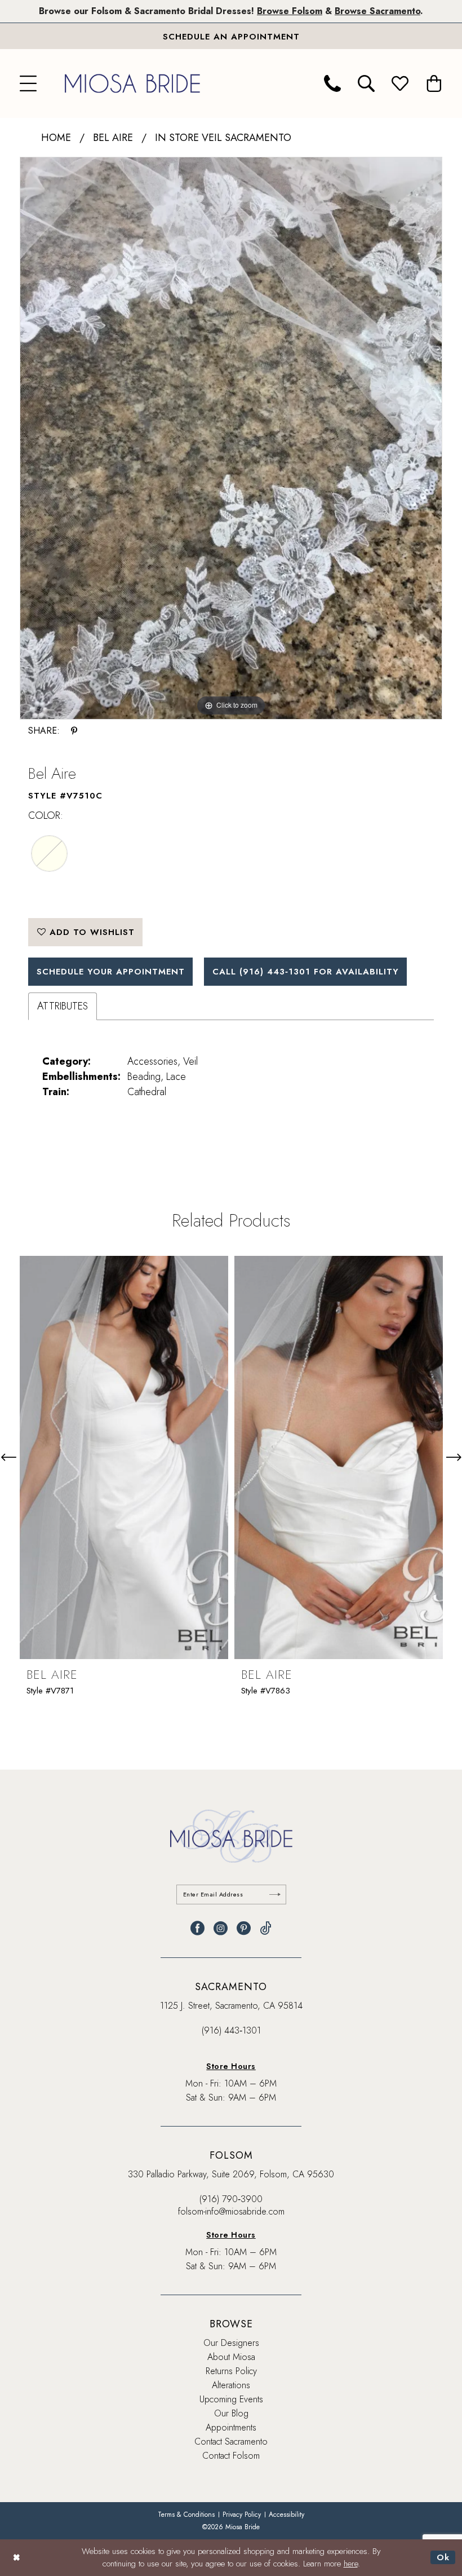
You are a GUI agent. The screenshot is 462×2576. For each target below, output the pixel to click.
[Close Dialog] (17, 2558)
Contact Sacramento (231, 2442)
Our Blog (231, 2413)
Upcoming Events (231, 2399)
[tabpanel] (231, 438)
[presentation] (124, 1457)
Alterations (231, 2385)
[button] (28, 83)
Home (56, 138)
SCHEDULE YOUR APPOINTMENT (111, 972)
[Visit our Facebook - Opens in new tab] (197, 1928)
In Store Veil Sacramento (223, 138)
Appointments (231, 2427)
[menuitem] (28, 83)
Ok (443, 2557)
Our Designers (231, 2343)
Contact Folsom (231, 2456)
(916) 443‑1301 (231, 2030)
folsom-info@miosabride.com (231, 2211)
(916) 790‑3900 (231, 2199)
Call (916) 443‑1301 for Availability (306, 972)
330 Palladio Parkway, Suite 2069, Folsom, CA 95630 (231, 2174)
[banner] (132, 83)
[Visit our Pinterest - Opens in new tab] (244, 1928)
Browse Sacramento (377, 11)
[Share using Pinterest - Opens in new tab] (74, 731)
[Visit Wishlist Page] (400, 83)
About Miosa (231, 2357)
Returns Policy (231, 2371)
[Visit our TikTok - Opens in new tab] (266, 1928)
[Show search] (366, 83)
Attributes (63, 1006)
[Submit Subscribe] (275, 1894)
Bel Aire (113, 138)
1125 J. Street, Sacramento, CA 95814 (231, 2006)
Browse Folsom (290, 11)
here (351, 2564)
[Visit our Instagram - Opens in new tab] (221, 1928)
